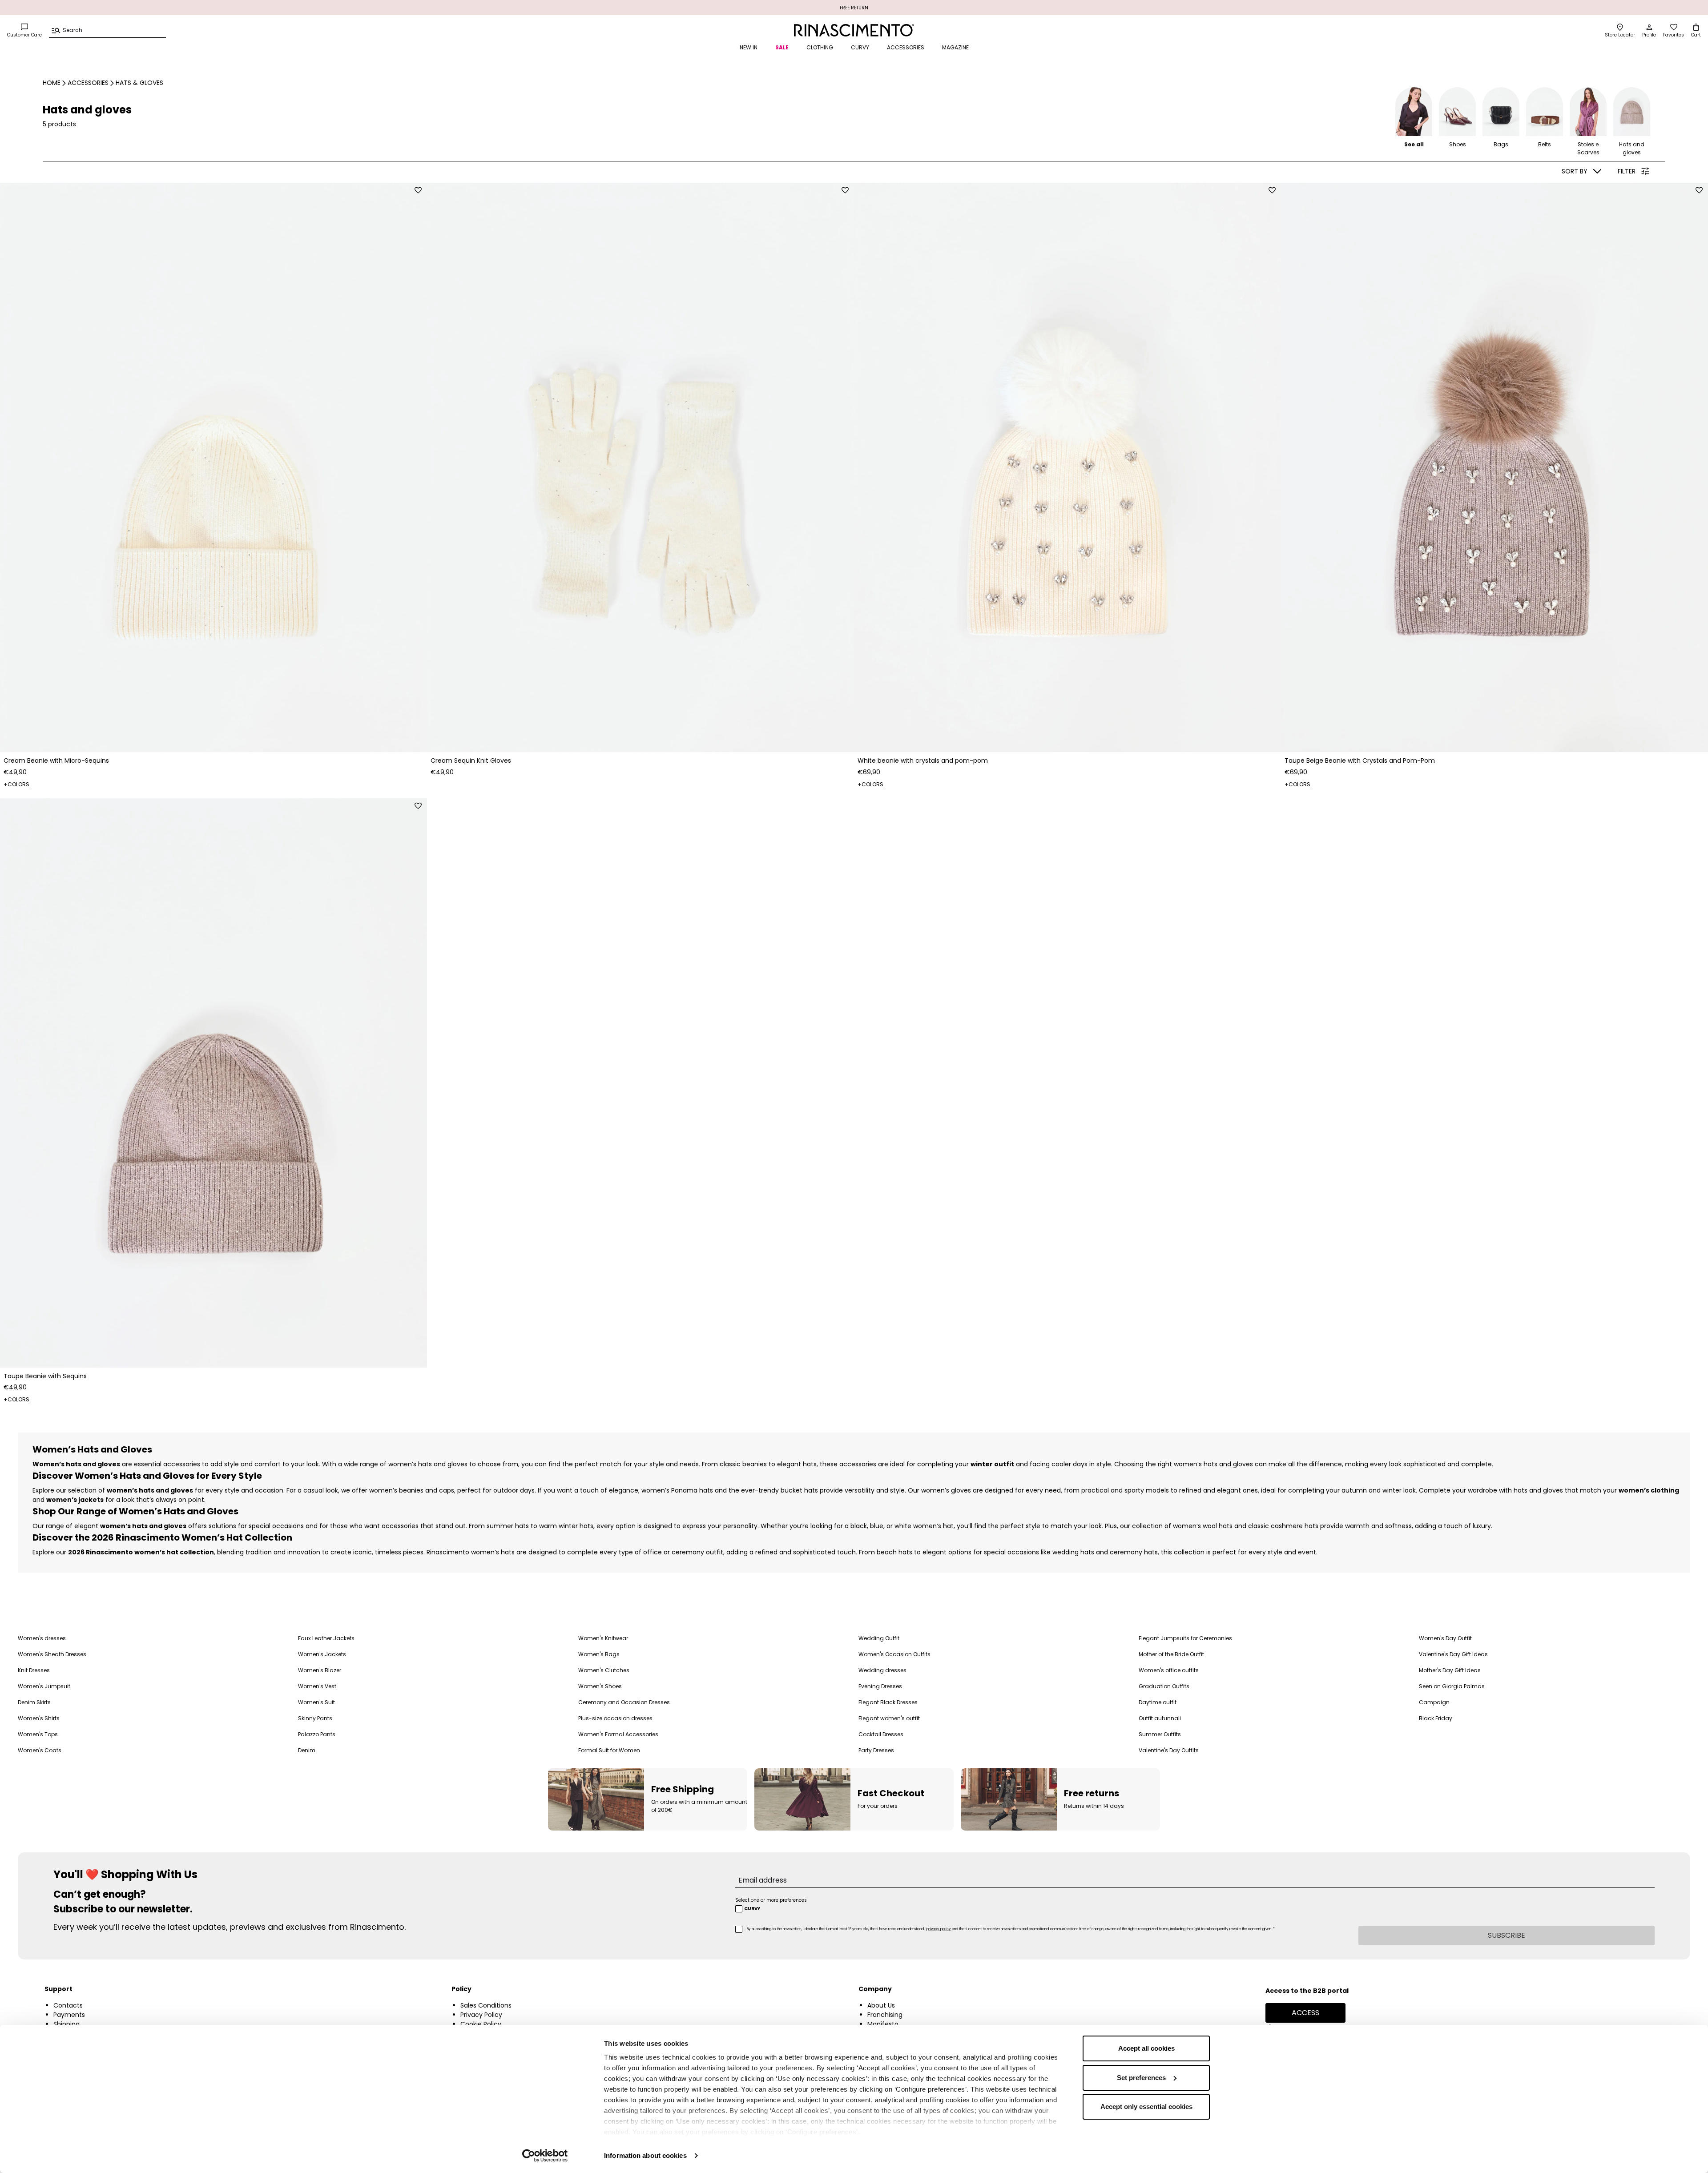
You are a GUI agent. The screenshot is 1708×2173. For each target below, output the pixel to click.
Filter (1627, 171)
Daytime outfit (1158, 1702)
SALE (782, 47)
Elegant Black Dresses (888, 1702)
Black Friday (1436, 1718)
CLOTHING (820, 47)
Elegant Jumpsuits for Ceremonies (1185, 1638)
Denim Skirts (34, 1702)
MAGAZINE (955, 47)
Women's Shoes (600, 1686)
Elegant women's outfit (889, 1718)
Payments (69, 2015)
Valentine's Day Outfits (1169, 1750)
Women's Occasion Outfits (894, 1654)
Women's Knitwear (603, 1638)
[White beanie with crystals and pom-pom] (1067, 467)
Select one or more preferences (771, 1900)
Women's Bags (599, 1654)
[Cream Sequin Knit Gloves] (640, 467)
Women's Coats (40, 1750)
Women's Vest (317, 1686)
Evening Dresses (880, 1686)
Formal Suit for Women (609, 1750)
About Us (881, 2005)
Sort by (1575, 171)
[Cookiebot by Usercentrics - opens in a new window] (545, 2156)
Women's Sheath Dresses (52, 1654)
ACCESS (1305, 2013)
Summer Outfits (1160, 1734)
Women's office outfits (1169, 1670)
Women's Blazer (320, 1670)
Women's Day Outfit (1445, 1638)
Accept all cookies (1146, 2048)
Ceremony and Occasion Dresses (624, 1702)
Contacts (68, 2005)
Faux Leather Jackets (326, 1638)
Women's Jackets (322, 1654)
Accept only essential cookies (1146, 2107)
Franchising (885, 2015)
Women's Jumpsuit (44, 1686)
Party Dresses (876, 1750)
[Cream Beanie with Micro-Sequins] (213, 467)
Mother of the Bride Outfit (1171, 1654)
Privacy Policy (481, 2015)
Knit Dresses (34, 1670)
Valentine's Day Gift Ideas (1453, 1654)
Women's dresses (42, 1638)
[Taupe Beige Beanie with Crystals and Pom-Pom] (1494, 467)
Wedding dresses (882, 1670)
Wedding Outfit (879, 1638)
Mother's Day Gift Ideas (1450, 1670)
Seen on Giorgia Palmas (1452, 1686)
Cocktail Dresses (881, 1734)
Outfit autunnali (1160, 1718)
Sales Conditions (486, 2005)
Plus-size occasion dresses (615, 1718)
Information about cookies (645, 2155)
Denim (307, 1750)
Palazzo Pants (317, 1734)
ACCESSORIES (906, 47)
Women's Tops (38, 1734)
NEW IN (749, 47)
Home (52, 83)
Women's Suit (316, 1702)
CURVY (860, 47)
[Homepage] (854, 30)
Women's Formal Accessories (618, 1734)
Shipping (66, 2024)
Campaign (1434, 1702)
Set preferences (1141, 2078)
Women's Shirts (39, 1718)
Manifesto (883, 2024)
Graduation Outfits (1164, 1686)
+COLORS (16, 784)
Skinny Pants (315, 1718)
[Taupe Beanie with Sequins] (213, 1083)
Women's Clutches (604, 1670)
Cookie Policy (481, 2024)
